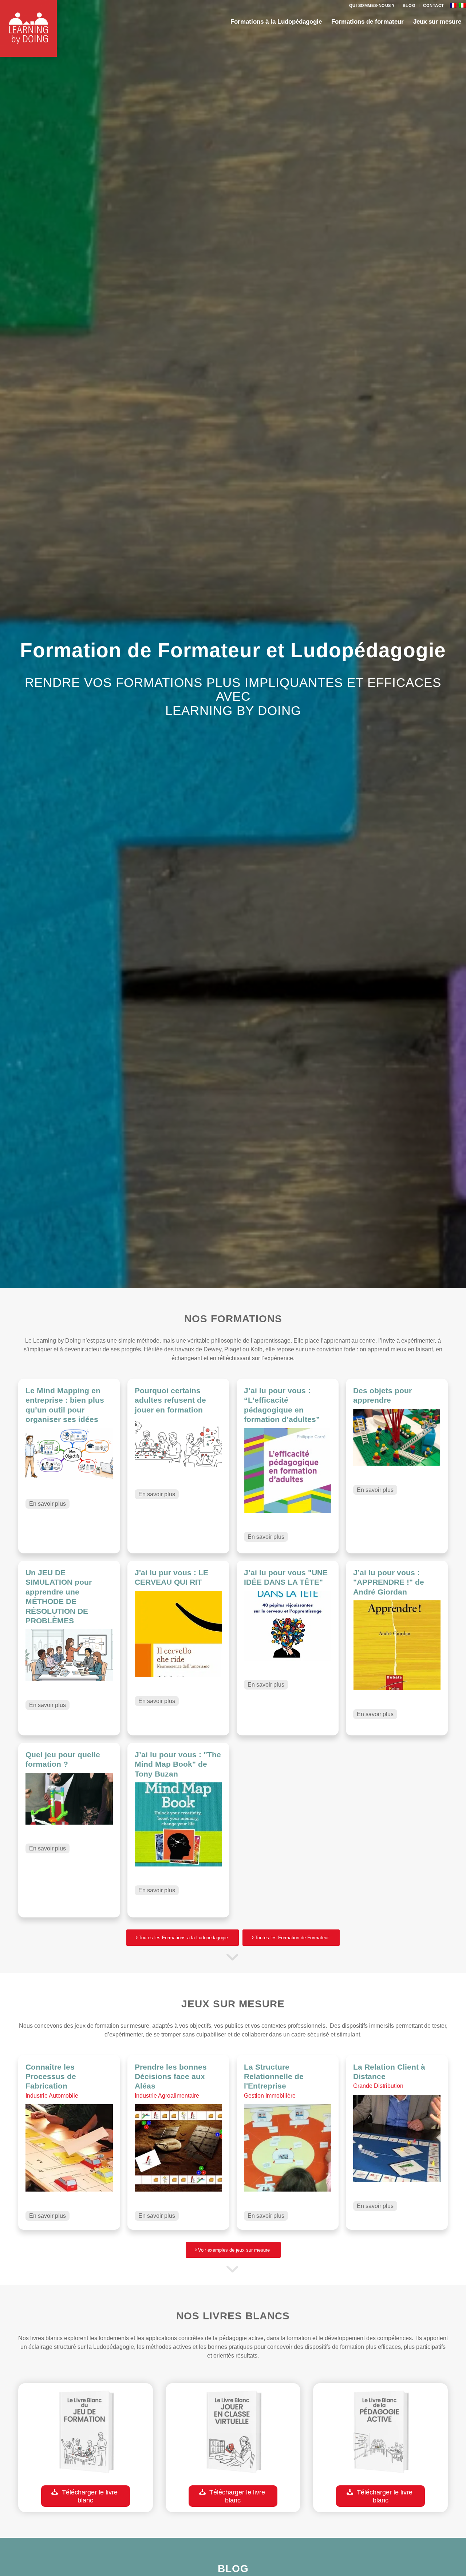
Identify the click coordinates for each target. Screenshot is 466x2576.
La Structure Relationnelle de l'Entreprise (274, 2077)
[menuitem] (372, 5)
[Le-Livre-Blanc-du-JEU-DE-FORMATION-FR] (86, 2434)
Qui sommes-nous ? (372, 5)
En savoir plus (48, 1504)
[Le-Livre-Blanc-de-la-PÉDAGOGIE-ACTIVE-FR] (380, 2434)
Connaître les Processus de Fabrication (51, 2077)
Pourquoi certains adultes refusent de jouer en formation (170, 1400)
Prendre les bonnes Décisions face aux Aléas (171, 2077)
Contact (434, 5)
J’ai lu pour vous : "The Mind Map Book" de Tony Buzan (178, 1764)
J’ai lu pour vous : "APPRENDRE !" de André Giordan (389, 1582)
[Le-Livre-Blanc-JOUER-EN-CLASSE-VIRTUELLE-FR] (233, 2434)
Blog (409, 5)
